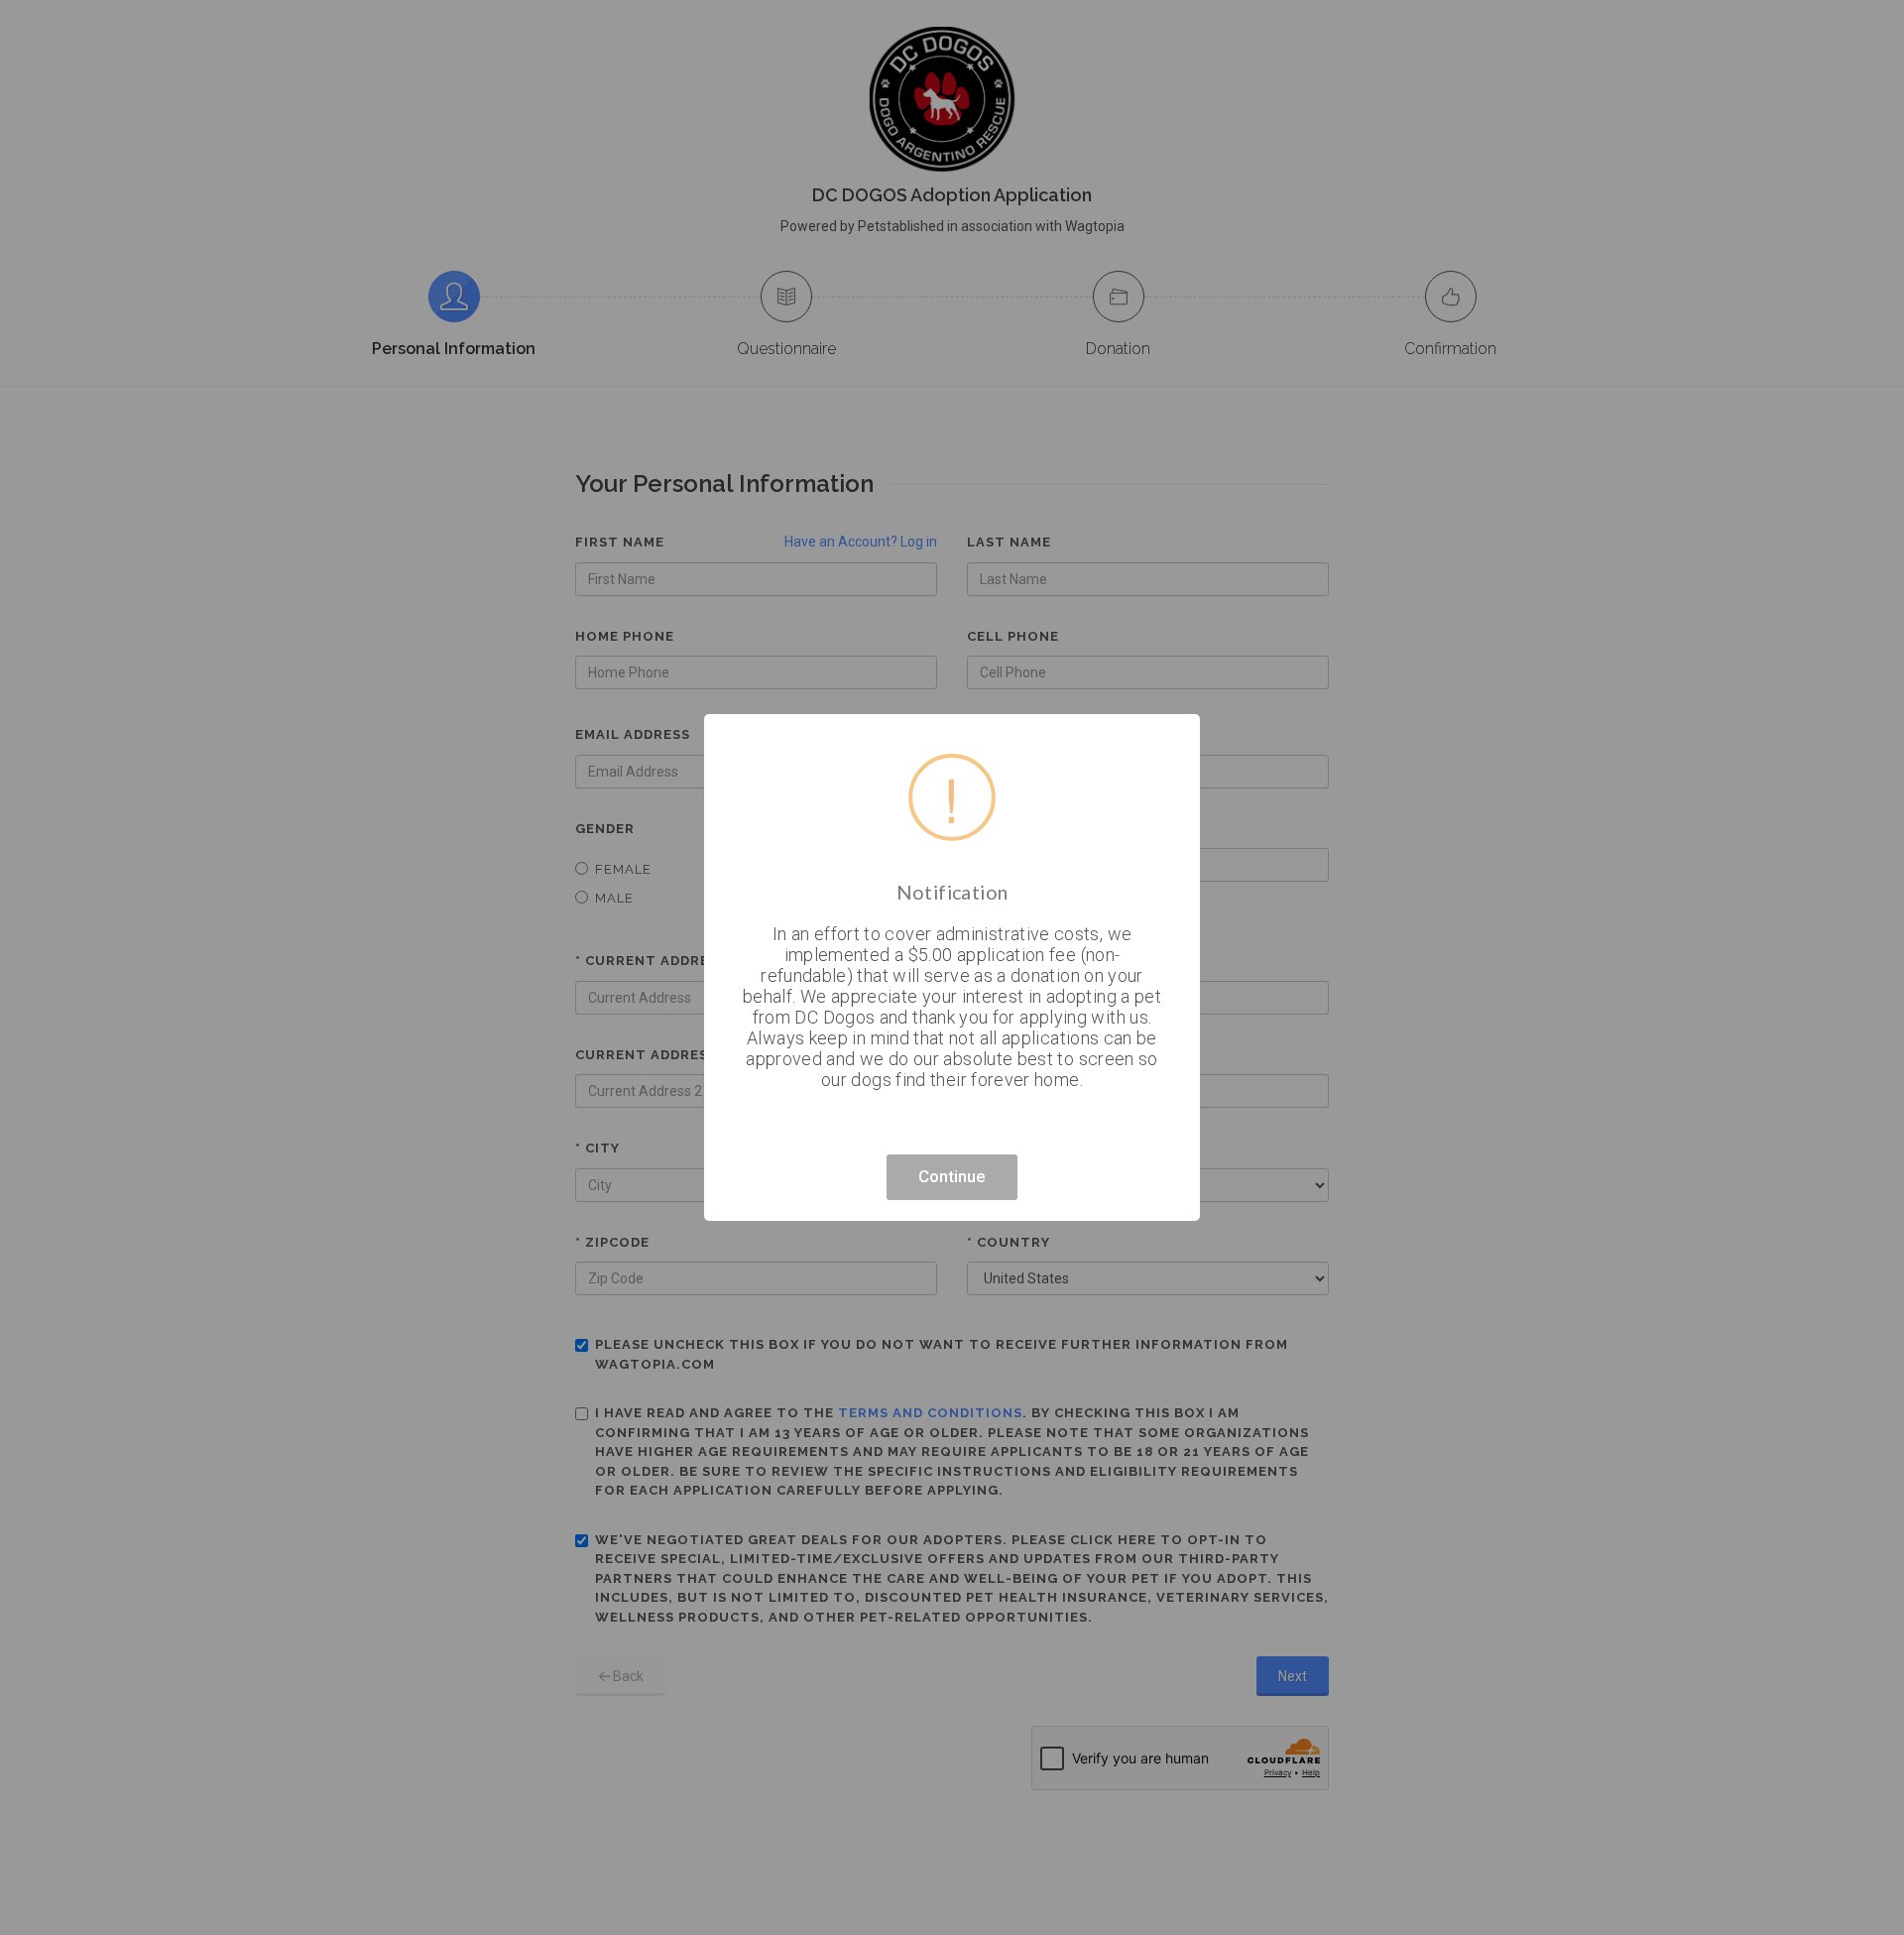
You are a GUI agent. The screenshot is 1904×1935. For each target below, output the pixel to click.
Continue (952, 1176)
